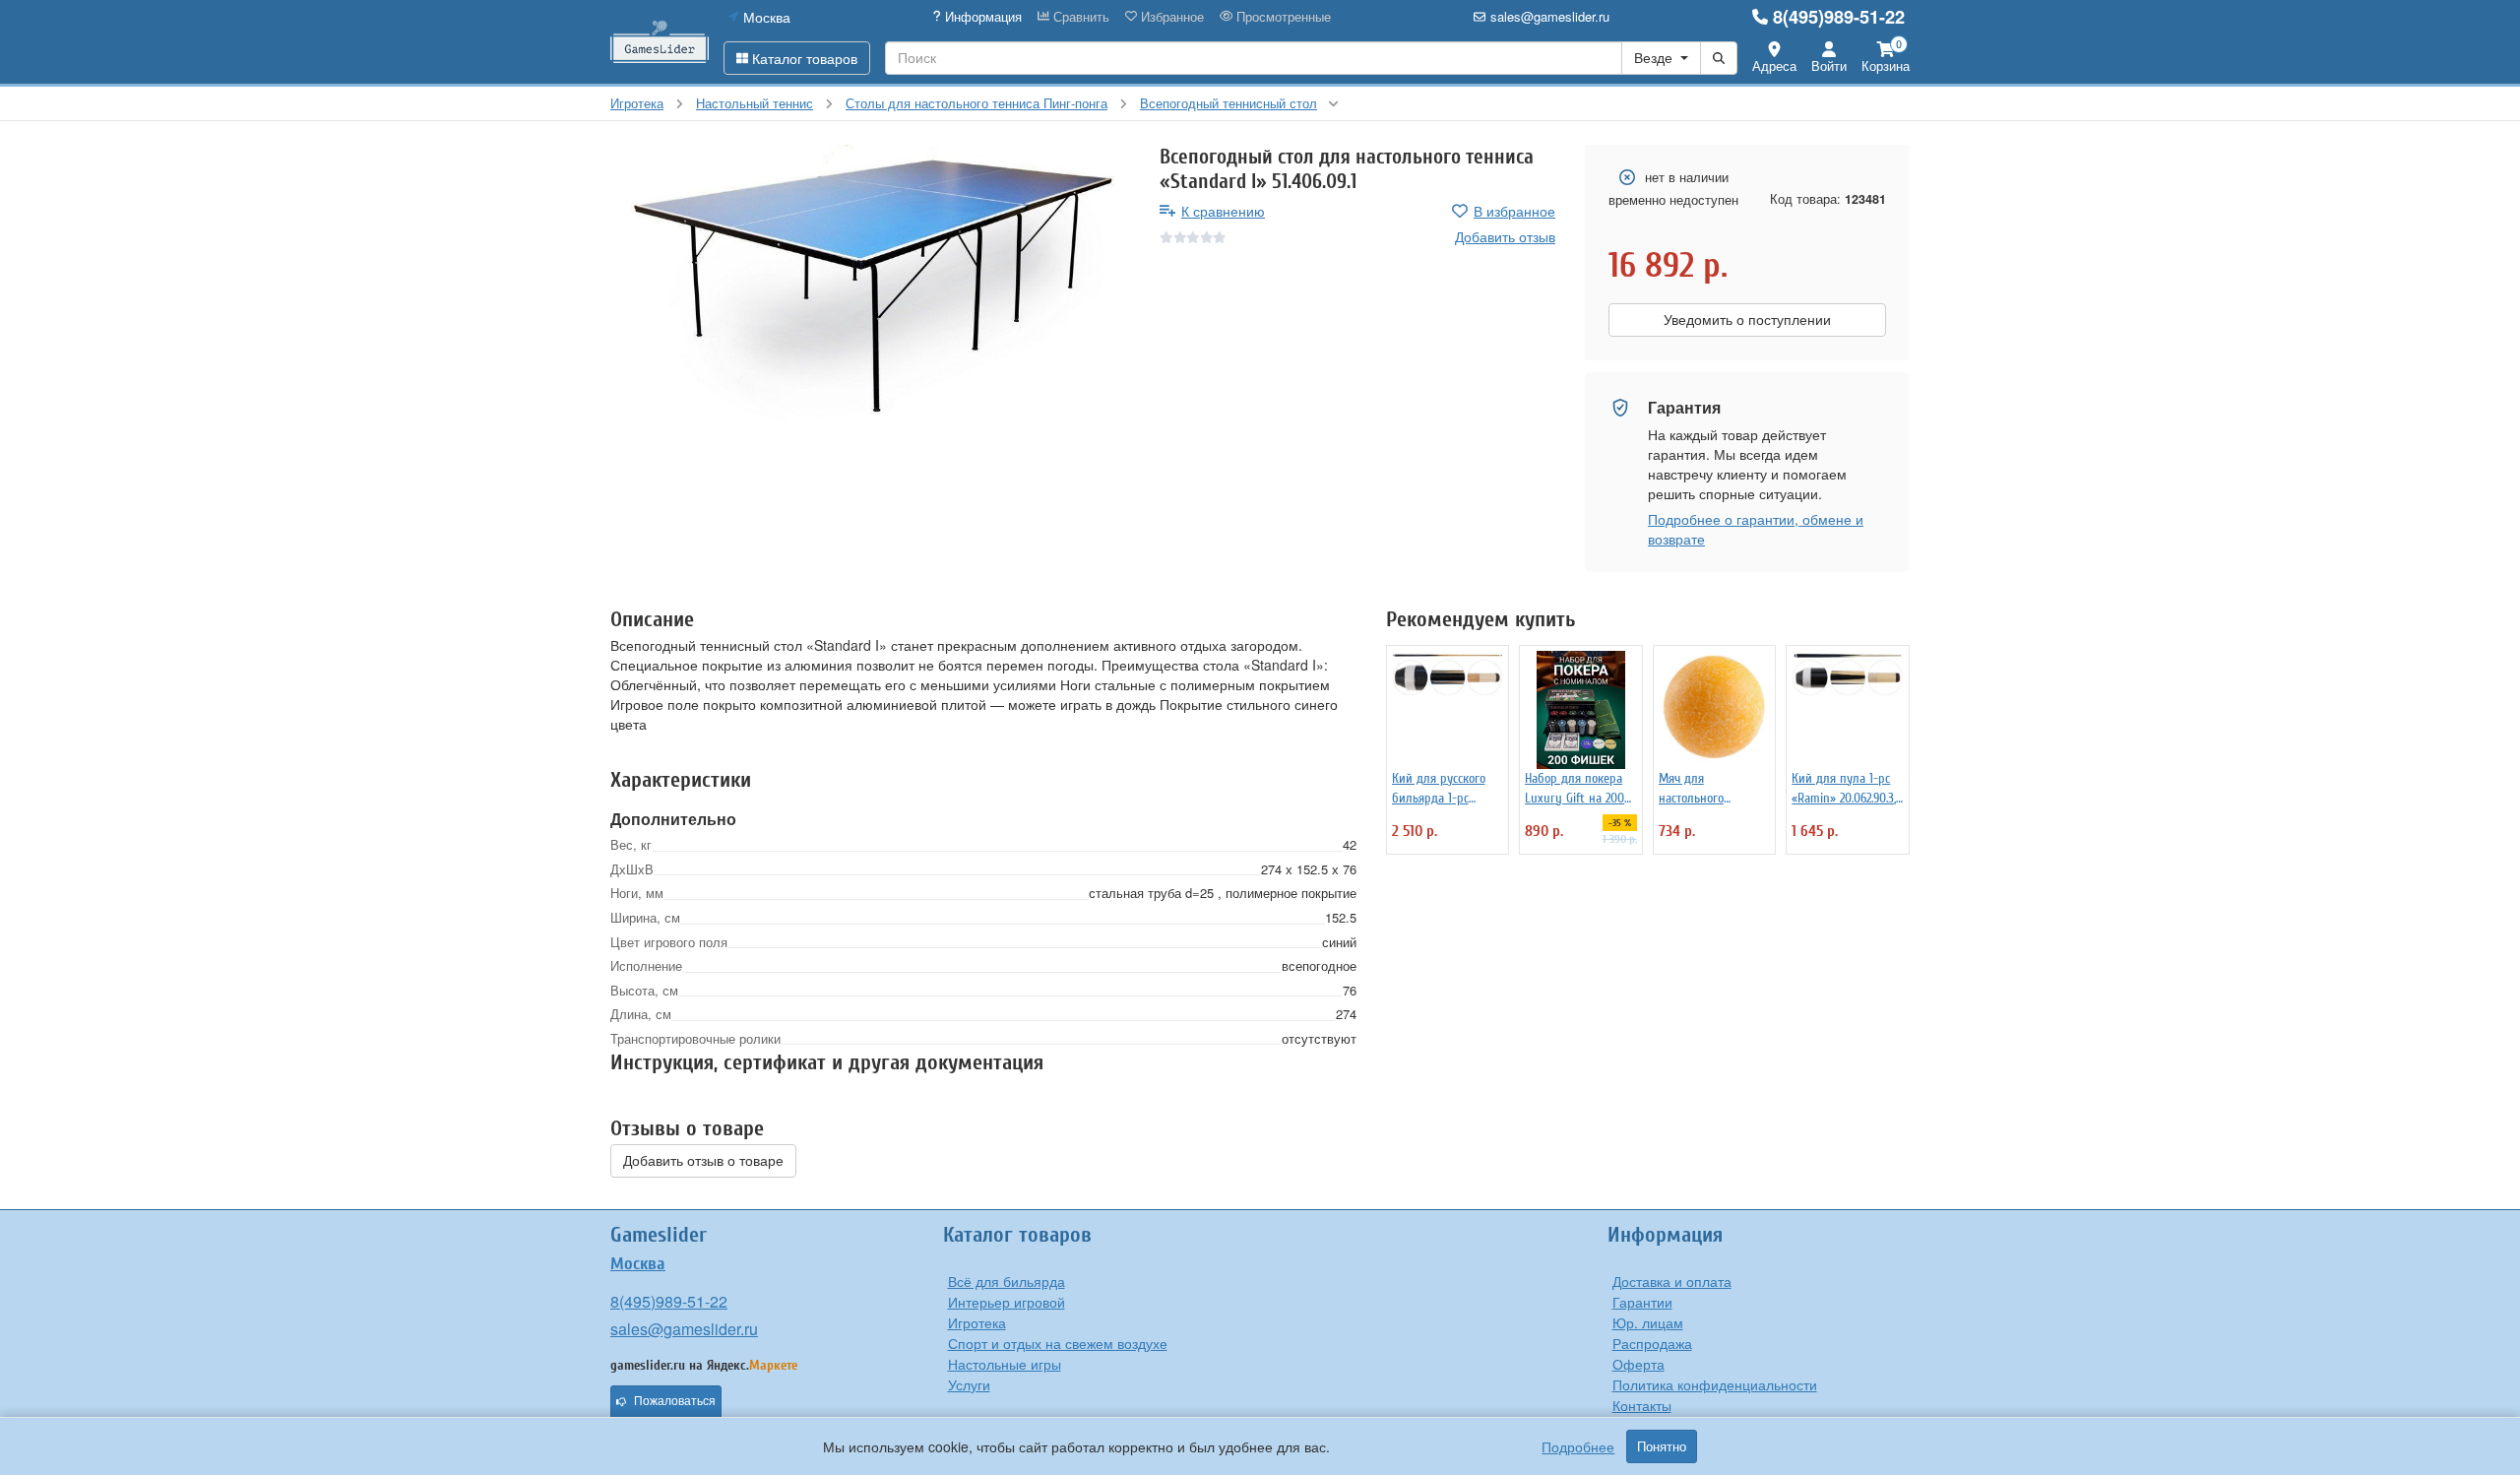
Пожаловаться (675, 1401)
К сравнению (1223, 211)
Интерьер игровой (1007, 1302)
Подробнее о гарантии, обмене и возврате (1756, 529)
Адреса (1774, 65)
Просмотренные (1282, 17)
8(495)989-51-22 (1839, 17)
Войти (1829, 65)
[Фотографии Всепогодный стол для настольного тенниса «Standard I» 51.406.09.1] (870, 286)
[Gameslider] (660, 42)
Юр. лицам (1648, 1322)
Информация (981, 17)
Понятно (1662, 1446)
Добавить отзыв (1505, 236)
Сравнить (1079, 17)
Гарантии (1642, 1302)
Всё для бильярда (1007, 1281)
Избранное (1170, 17)
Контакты (1642, 1405)
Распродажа (1652, 1343)
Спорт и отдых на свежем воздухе (1058, 1343)
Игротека (977, 1322)
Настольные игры (1005, 1364)
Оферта (1638, 1364)
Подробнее (1578, 1446)
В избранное (1514, 211)
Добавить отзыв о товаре (703, 1161)
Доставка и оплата (1672, 1281)
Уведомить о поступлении (1747, 320)
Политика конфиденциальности (1715, 1384)
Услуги (969, 1384)
